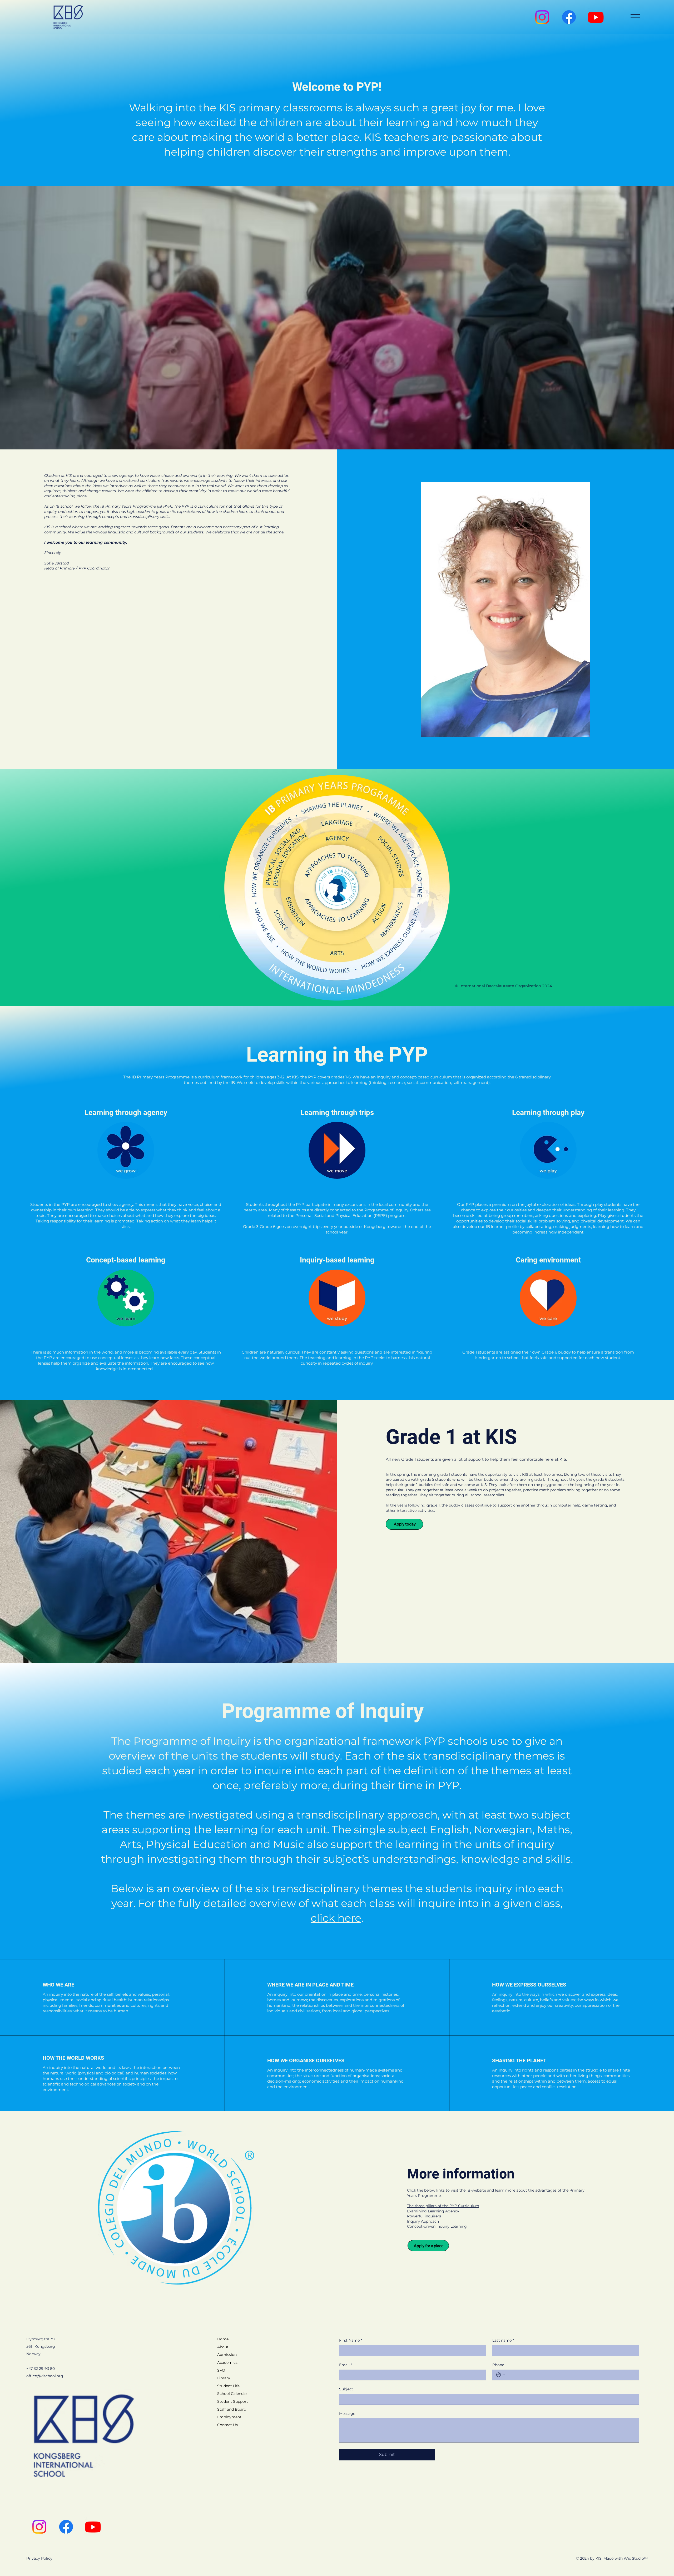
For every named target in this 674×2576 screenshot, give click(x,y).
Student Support (233, 2401)
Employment (229, 2417)
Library (224, 2378)
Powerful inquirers (424, 2216)
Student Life (228, 2386)
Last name (503, 2340)
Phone (498, 2365)
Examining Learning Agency (433, 2211)
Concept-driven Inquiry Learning (437, 2226)
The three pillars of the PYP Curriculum (443, 2206)
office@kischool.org (45, 2376)
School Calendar (232, 2394)
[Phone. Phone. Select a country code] (501, 2375)
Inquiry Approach (423, 2221)
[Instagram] (542, 17)
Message (347, 2414)
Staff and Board (232, 2409)
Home (223, 2339)
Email (346, 2365)
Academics (227, 2362)
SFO (221, 2370)
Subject (346, 2389)
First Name (351, 2340)
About (223, 2347)
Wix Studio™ (636, 2558)
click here (336, 1918)
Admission (227, 2355)
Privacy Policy (39, 2558)
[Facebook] (569, 17)
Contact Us (227, 2425)
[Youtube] (596, 17)
